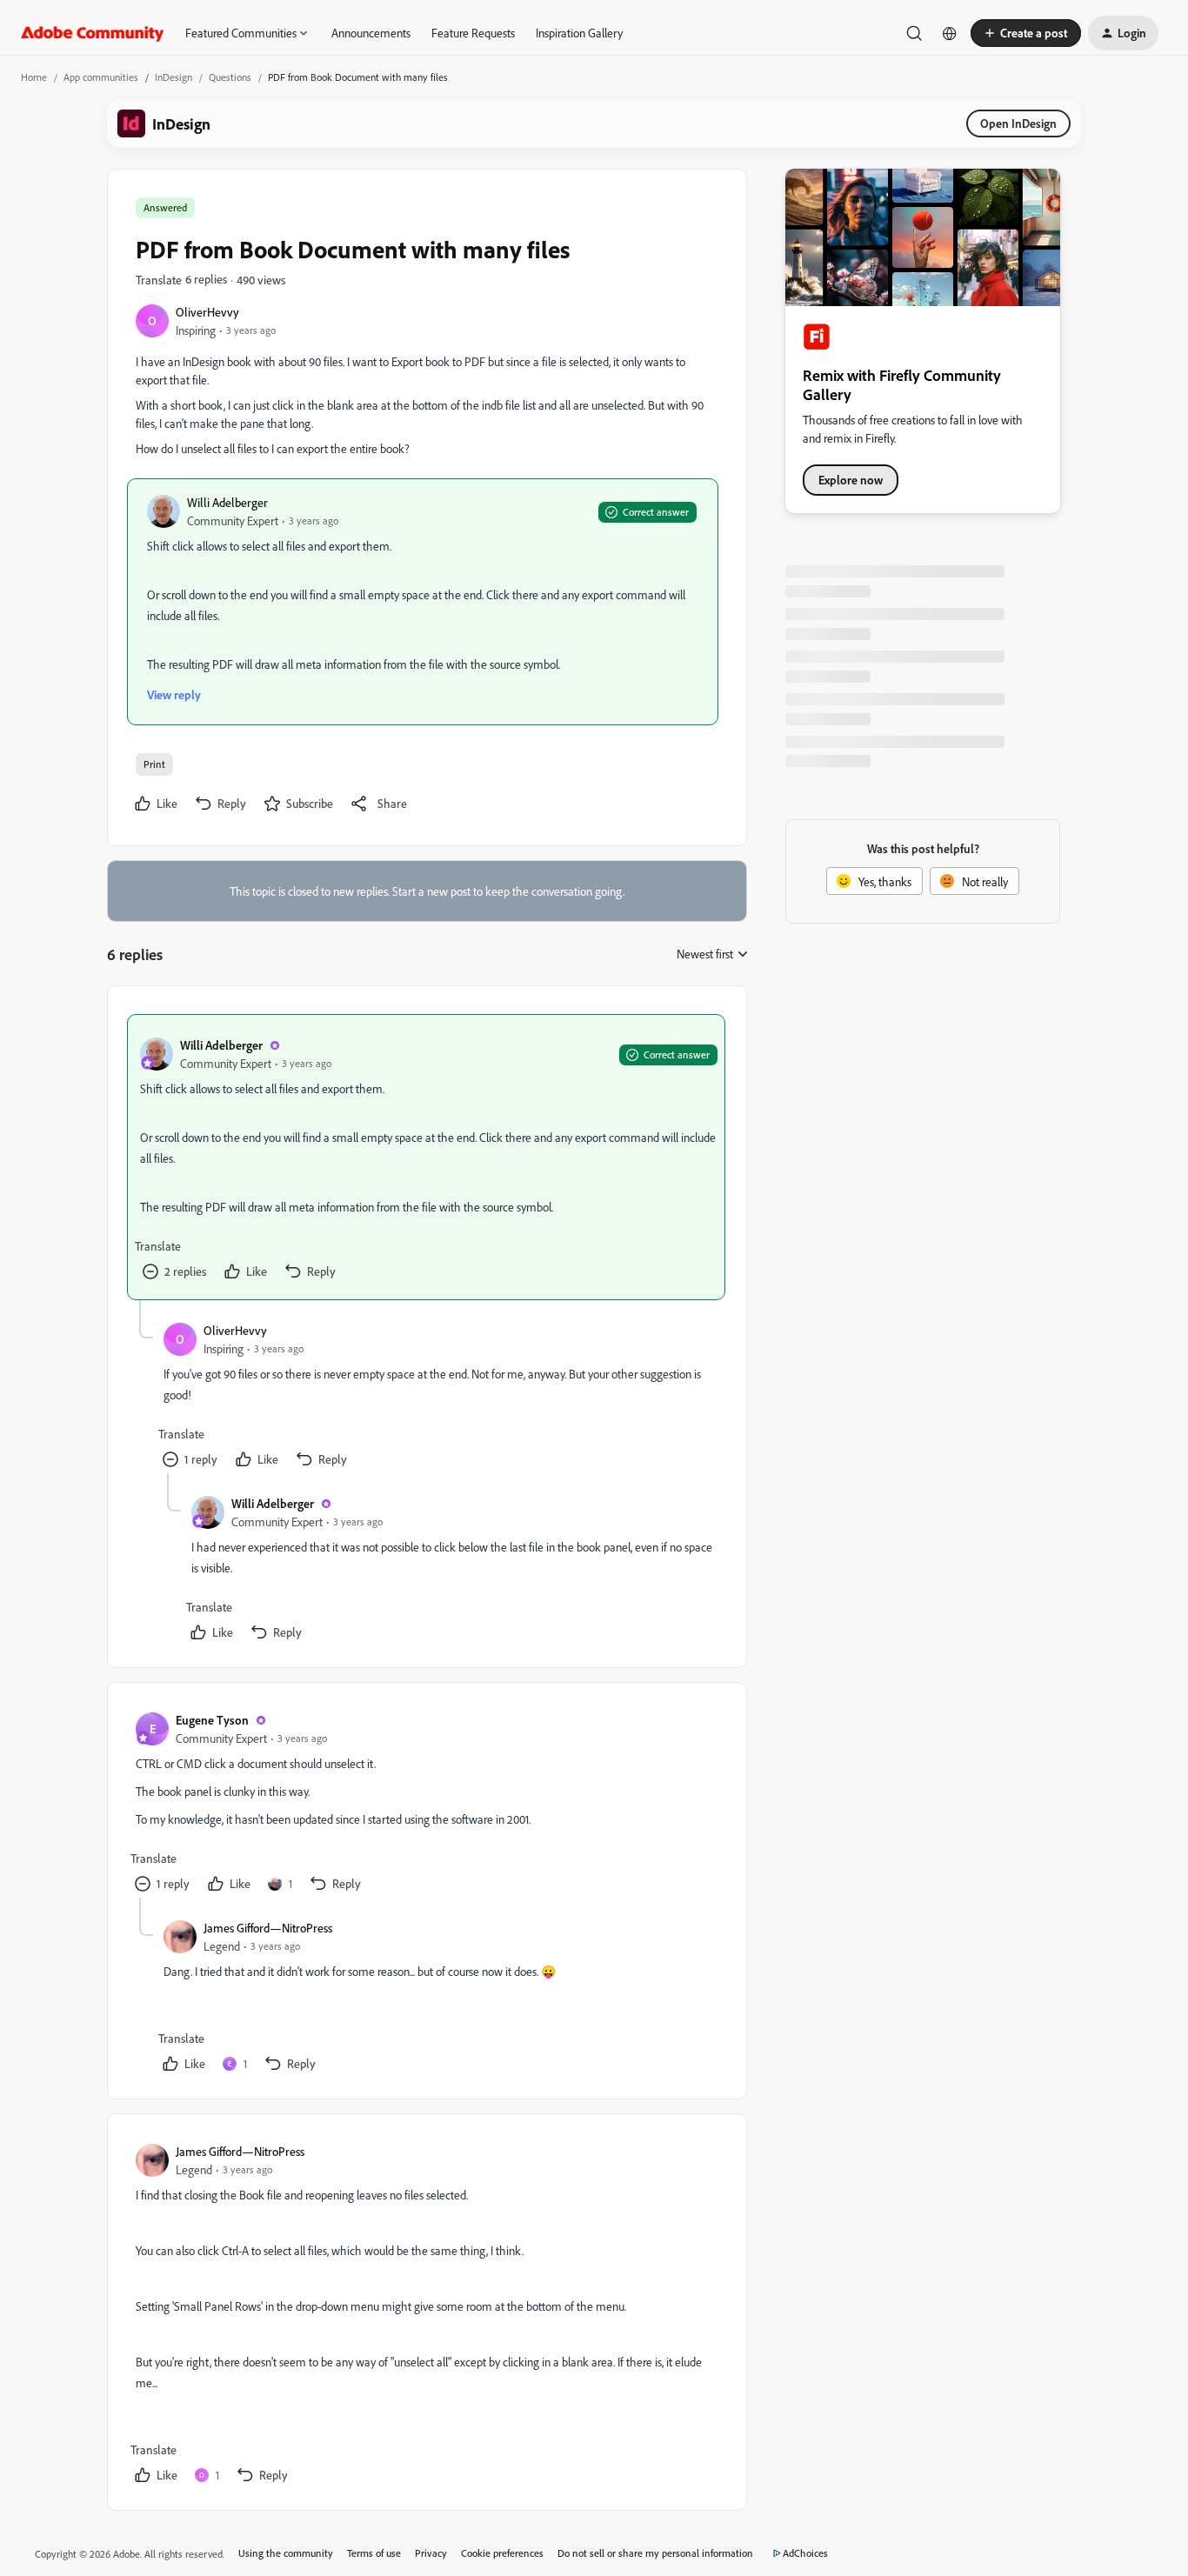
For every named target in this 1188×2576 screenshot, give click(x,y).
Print (154, 764)
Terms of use (374, 2553)
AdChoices (805, 2553)
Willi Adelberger (227, 502)
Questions (230, 77)
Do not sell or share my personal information (655, 2553)
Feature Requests (473, 33)
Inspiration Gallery (579, 33)
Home (34, 77)
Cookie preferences (502, 2553)
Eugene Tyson (212, 1720)
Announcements (371, 33)
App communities (101, 77)
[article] (426, 1157)
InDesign (174, 77)
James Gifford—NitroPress (268, 1928)
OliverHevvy (207, 312)
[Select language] (950, 33)
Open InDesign (1018, 123)
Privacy (431, 2553)
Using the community (286, 2553)
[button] (1026, 33)
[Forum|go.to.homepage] (93, 33)
